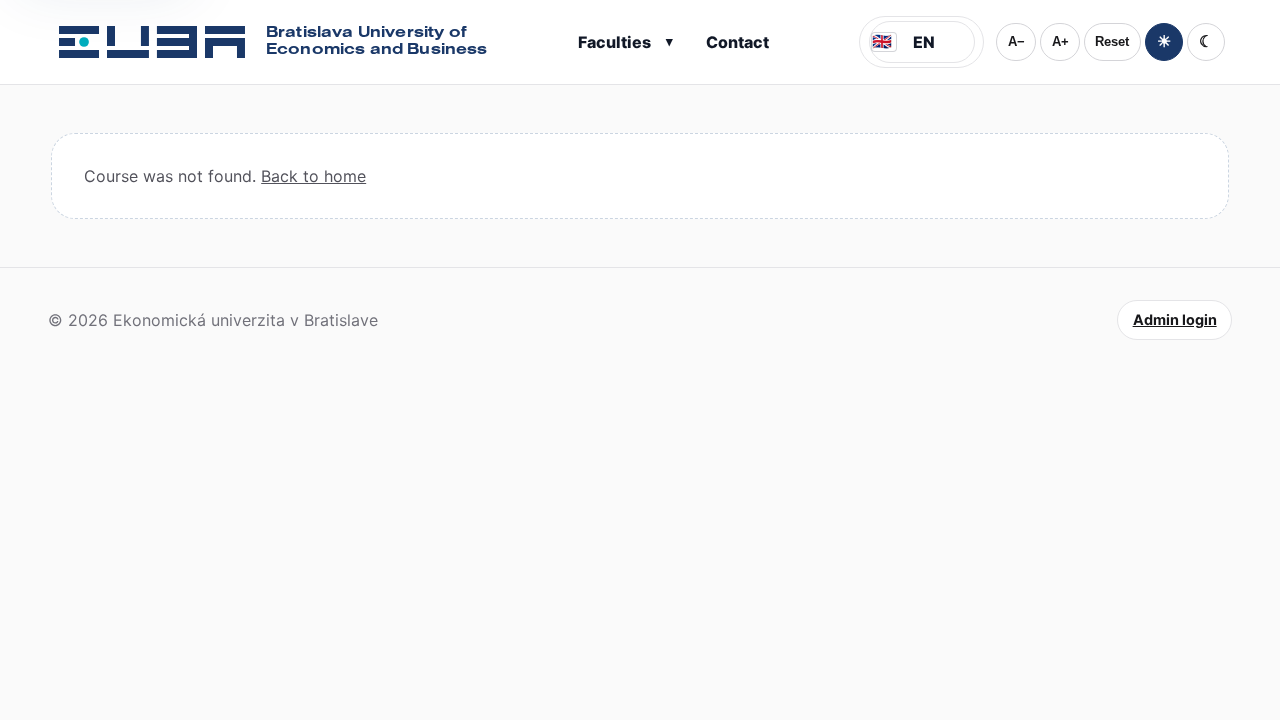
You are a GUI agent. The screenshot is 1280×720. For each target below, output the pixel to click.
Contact (737, 42)
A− (1016, 41)
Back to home (313, 176)
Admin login (1175, 319)
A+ (1060, 41)
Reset (1112, 41)
